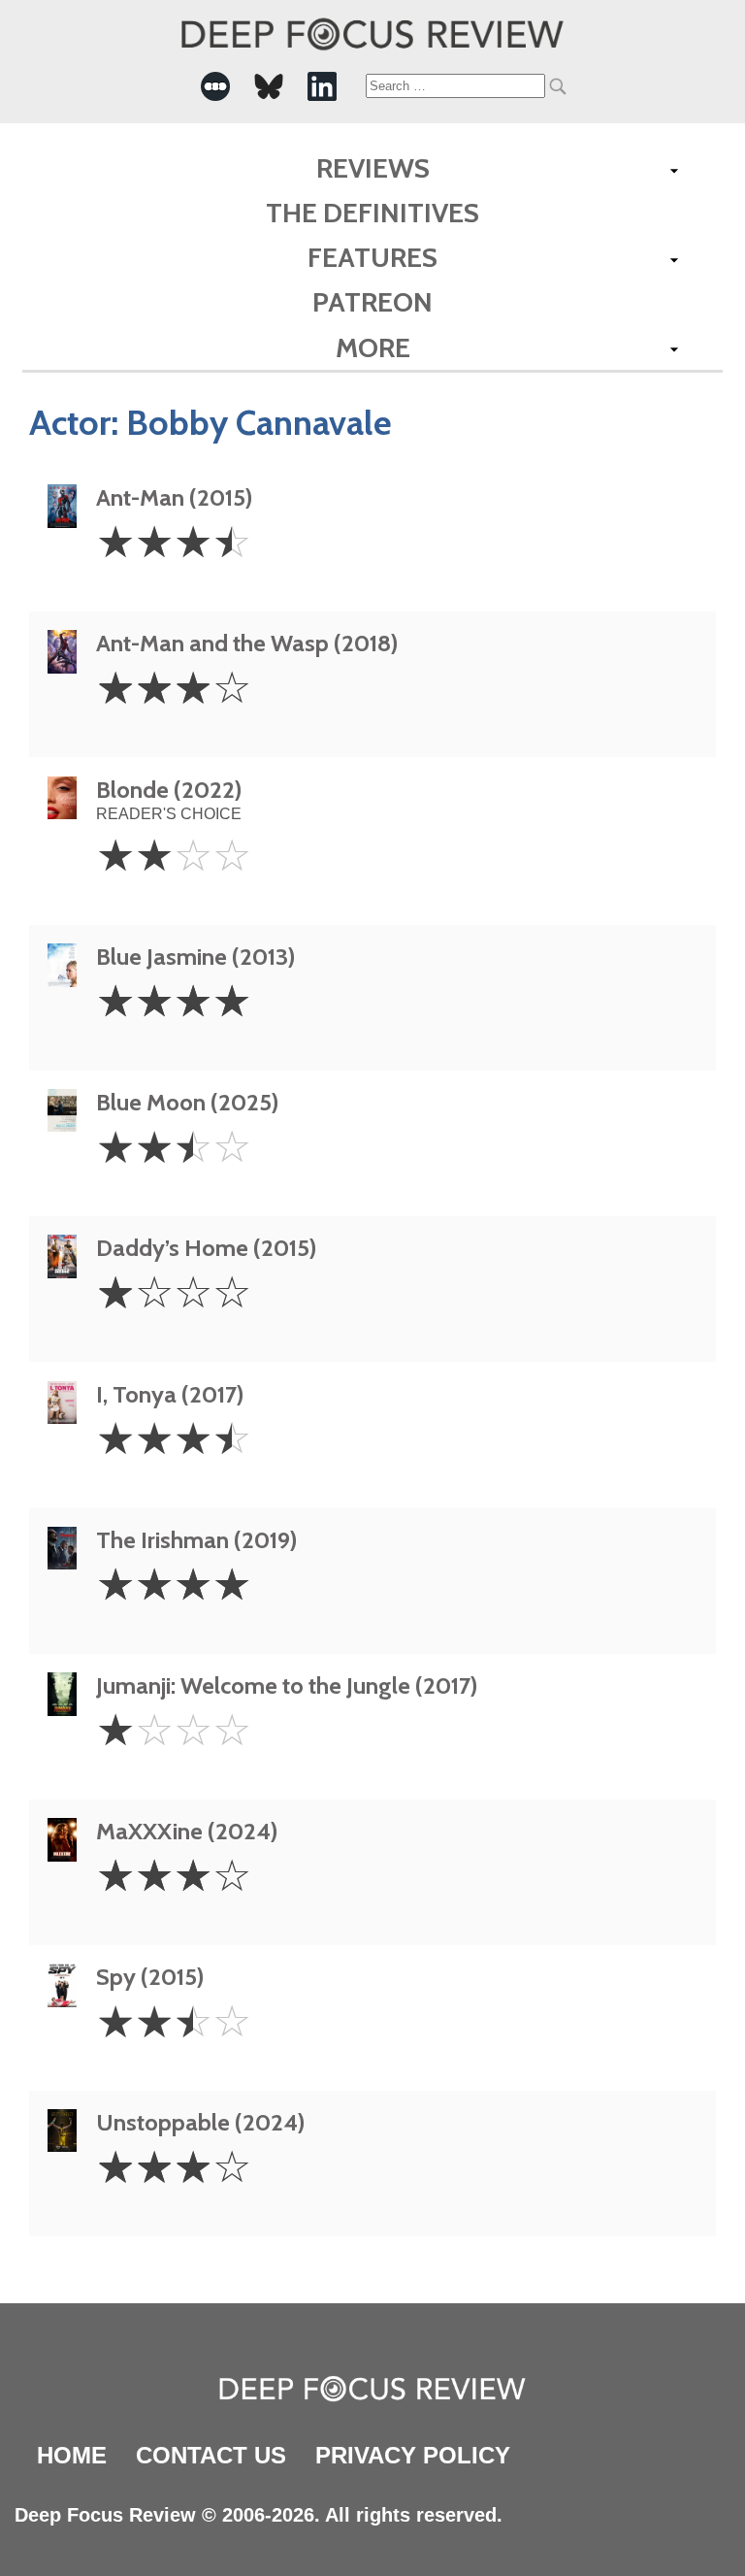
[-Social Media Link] (215, 86)
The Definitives (372, 213)
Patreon (372, 302)
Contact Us (211, 2455)
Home (72, 2455)
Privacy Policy (413, 2455)
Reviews (373, 168)
